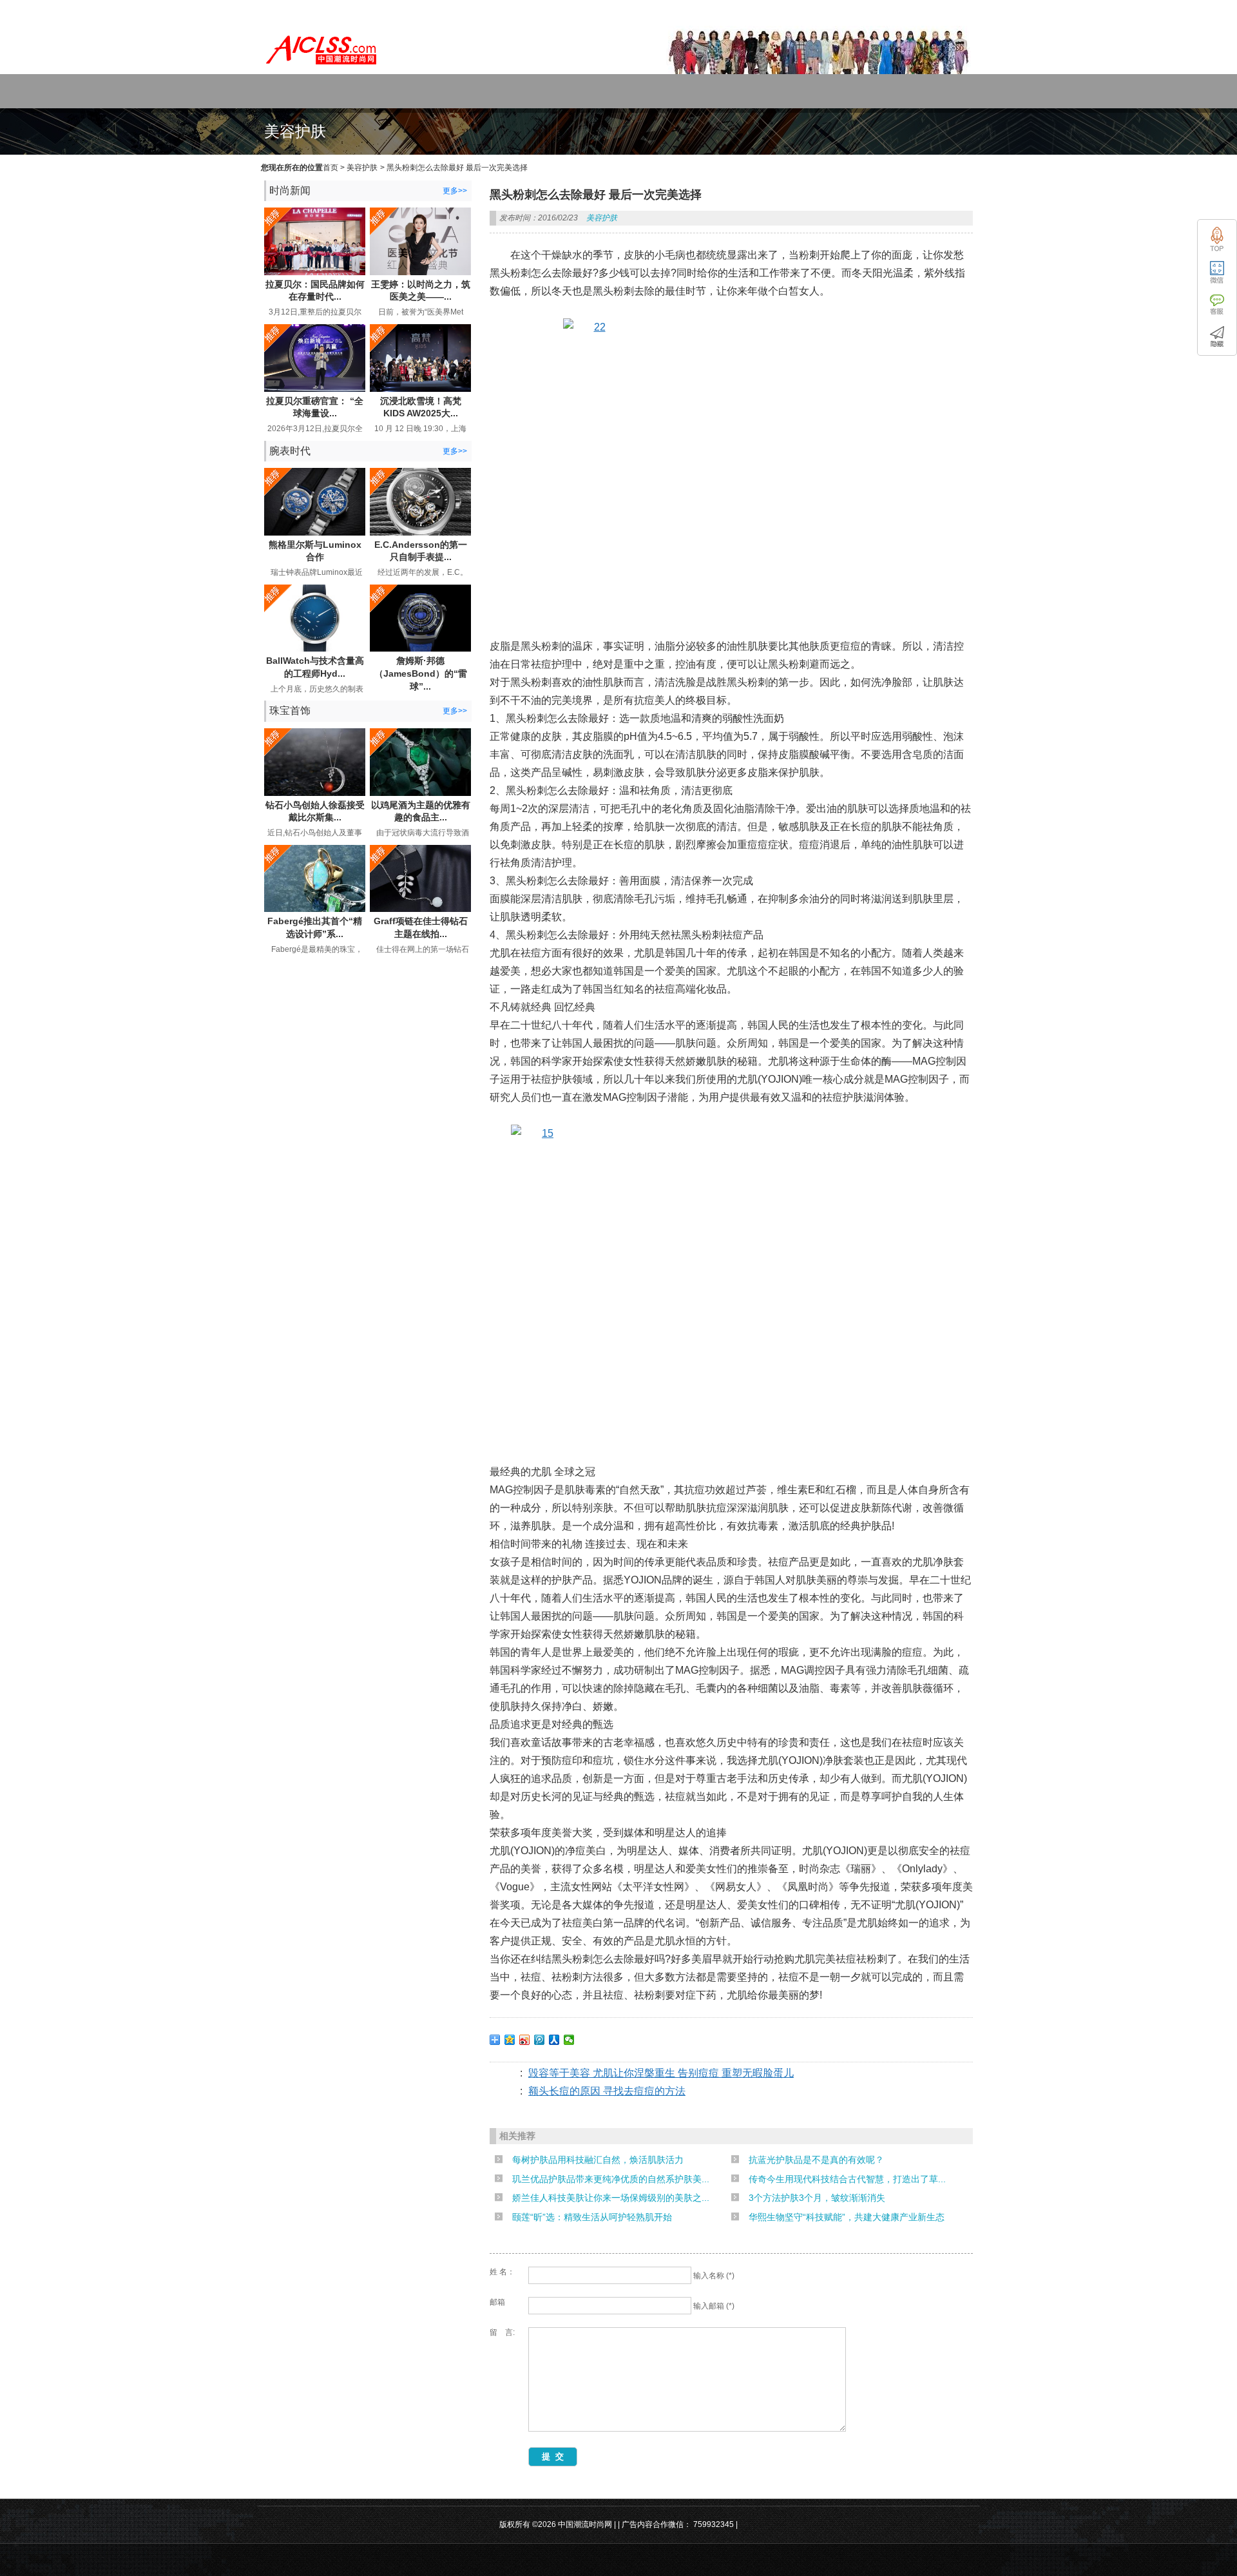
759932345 (714, 2524)
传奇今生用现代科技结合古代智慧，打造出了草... (847, 2179)
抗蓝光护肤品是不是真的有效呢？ (816, 2160)
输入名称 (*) (714, 2276)
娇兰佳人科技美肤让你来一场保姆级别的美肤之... (611, 2198)
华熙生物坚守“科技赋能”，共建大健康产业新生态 (847, 2217)
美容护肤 (362, 168)
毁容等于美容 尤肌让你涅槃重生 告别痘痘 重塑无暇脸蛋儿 (661, 2073)
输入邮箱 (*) (714, 2306)
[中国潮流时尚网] (322, 68)
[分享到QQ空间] (510, 2040)
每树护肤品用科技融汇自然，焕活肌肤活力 (598, 2160)
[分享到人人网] (554, 2040)
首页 (331, 168)
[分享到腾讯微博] (540, 2040)
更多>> (455, 191)
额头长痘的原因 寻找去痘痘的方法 (607, 2091)
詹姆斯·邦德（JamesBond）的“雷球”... (421, 673)
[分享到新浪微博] (525, 2040)
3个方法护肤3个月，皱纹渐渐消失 (817, 2198)
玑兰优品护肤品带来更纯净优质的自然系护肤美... (611, 2179)
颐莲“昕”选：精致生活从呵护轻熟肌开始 (592, 2217)
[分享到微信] (569, 2040)
